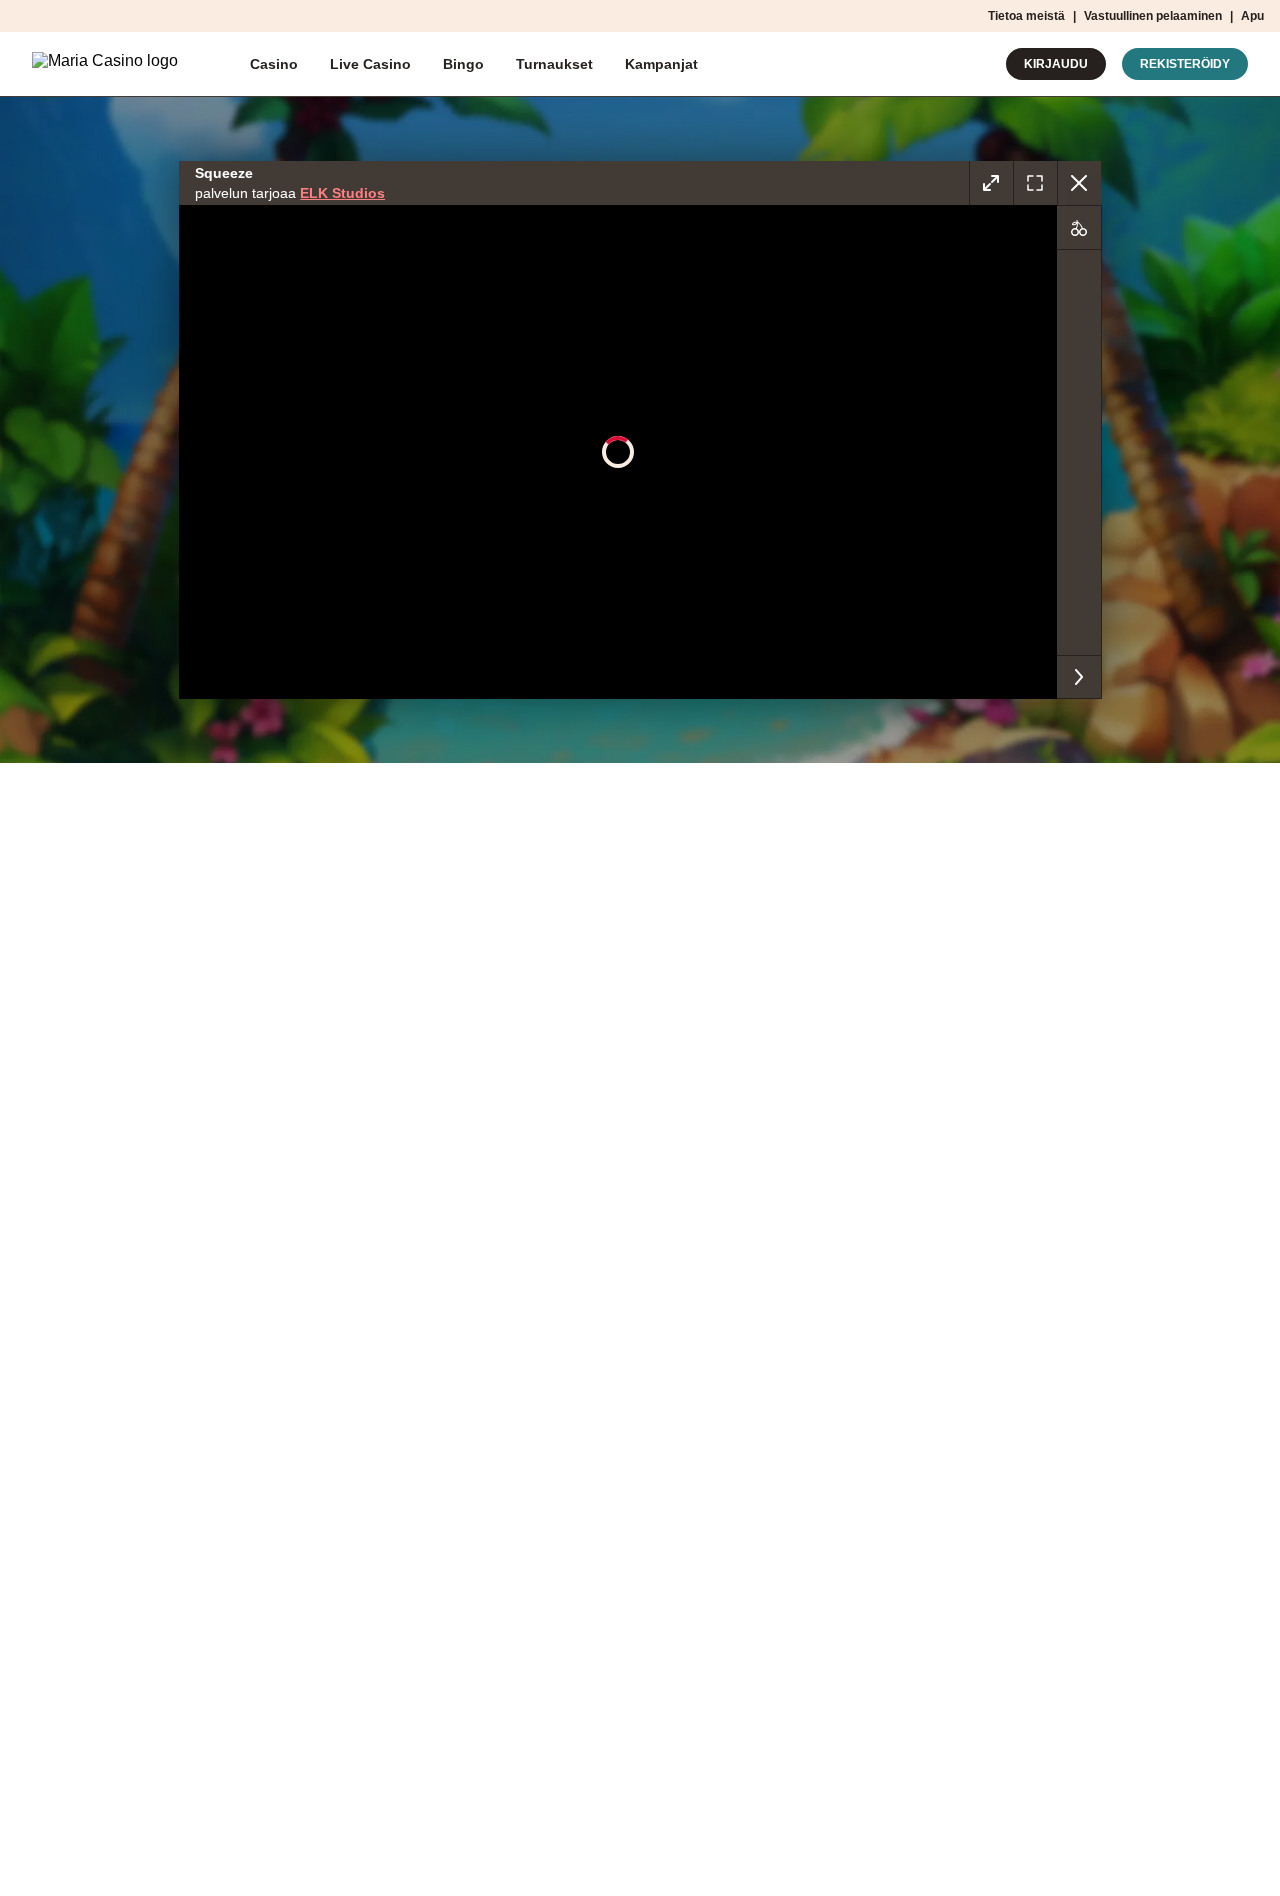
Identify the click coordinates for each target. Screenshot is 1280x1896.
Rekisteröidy (1185, 64)
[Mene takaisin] (1079, 183)
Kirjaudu (1056, 64)
